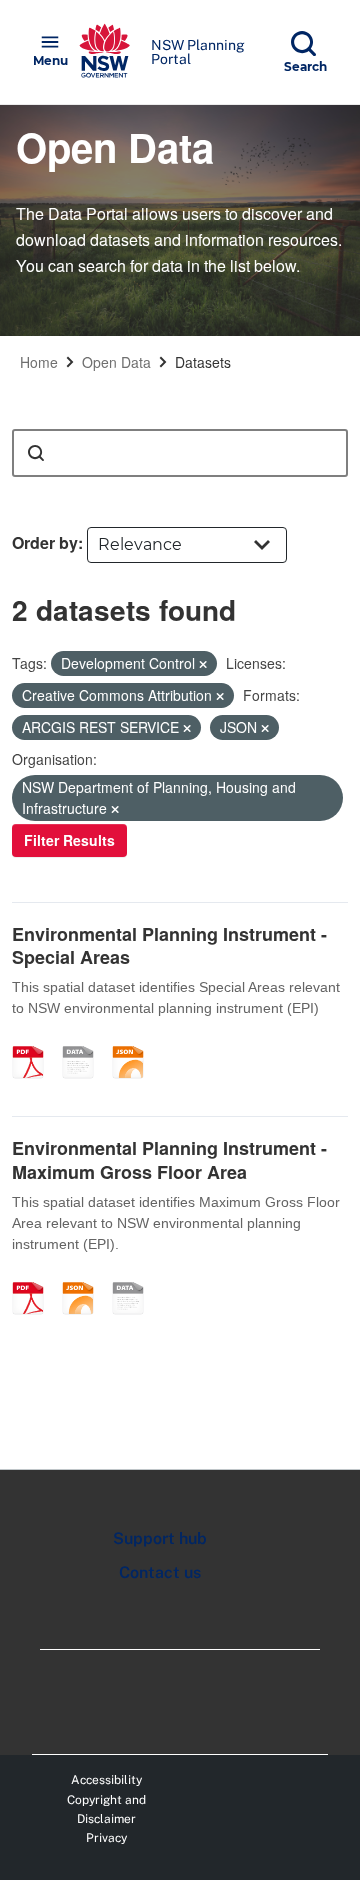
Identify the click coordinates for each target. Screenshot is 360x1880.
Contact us (160, 1572)
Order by (45, 542)
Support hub (160, 1538)
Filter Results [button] (69, 840)
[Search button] (36, 453)
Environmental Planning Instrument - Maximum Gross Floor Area (169, 1159)
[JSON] (135, 1041)
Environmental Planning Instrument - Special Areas (169, 945)
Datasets (203, 362)
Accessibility (106, 1780)
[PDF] (35, 1041)
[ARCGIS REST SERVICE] (85, 1041)
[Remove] (203, 664)
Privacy (106, 1838)
